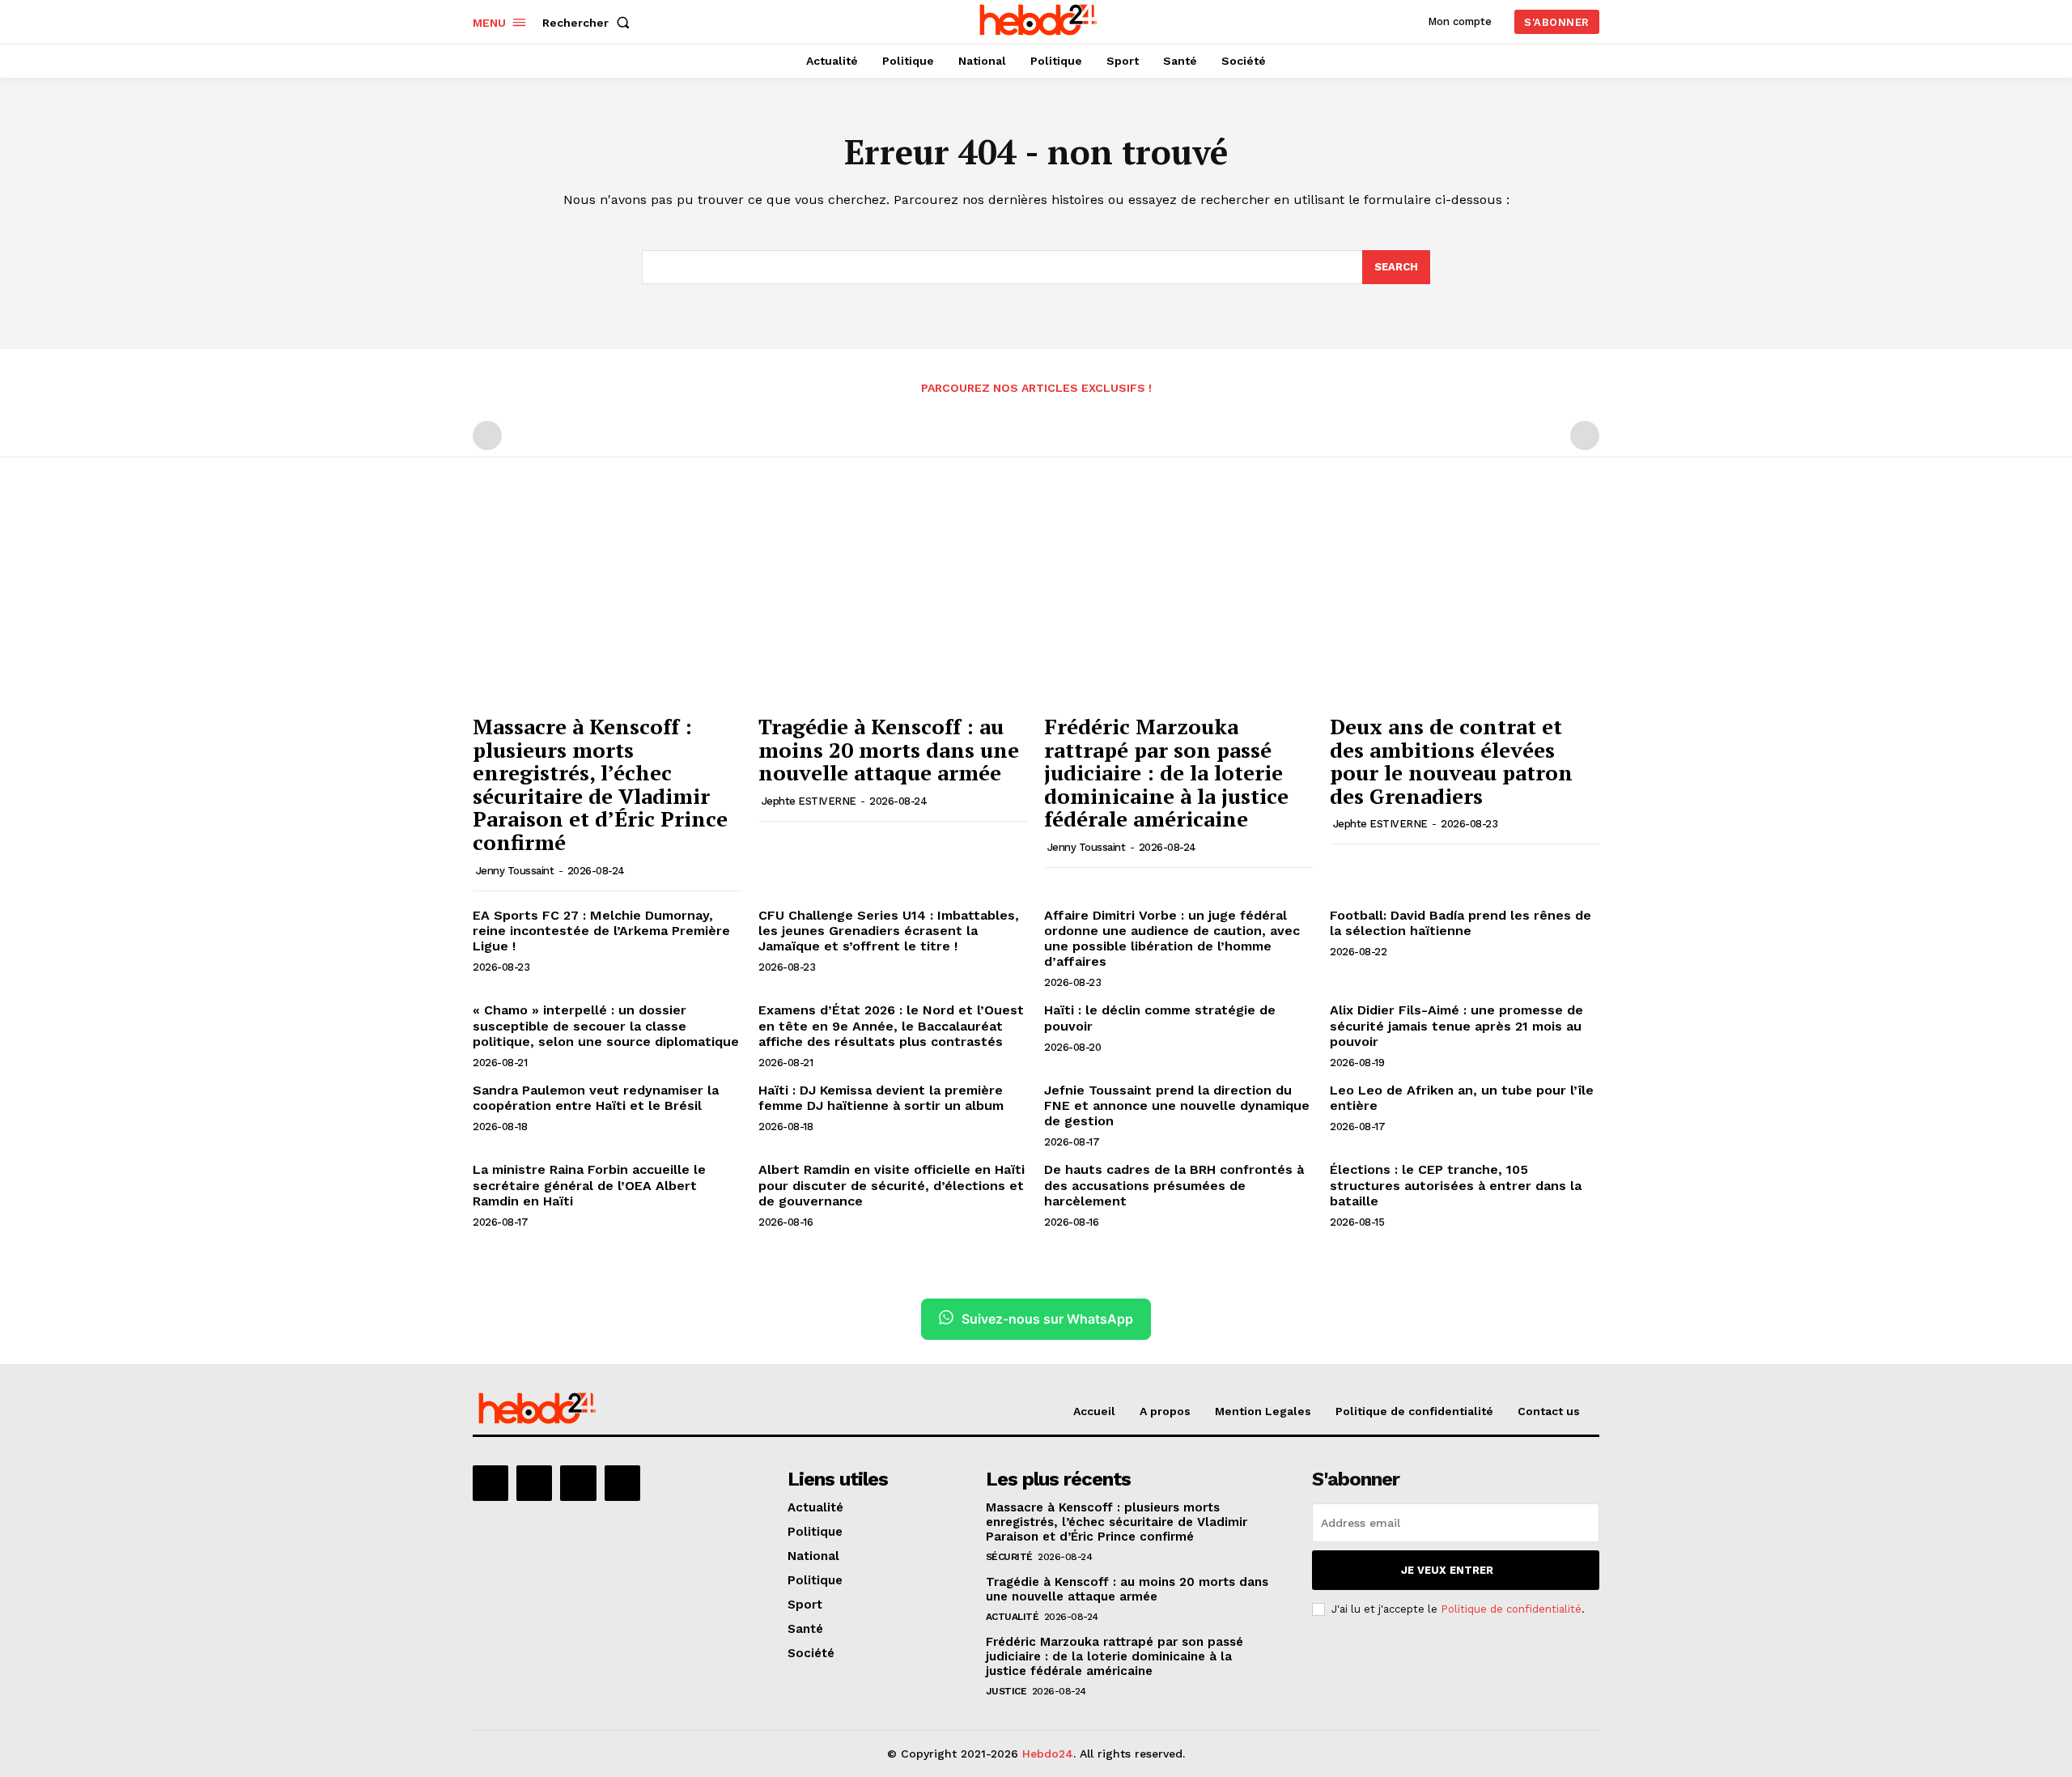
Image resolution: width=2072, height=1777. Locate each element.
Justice (1006, 1691)
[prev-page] (487, 436)
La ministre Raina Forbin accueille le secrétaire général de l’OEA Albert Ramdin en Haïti (589, 1185)
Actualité (1013, 1617)
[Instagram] (534, 1483)
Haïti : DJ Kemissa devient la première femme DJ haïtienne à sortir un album (881, 1098)
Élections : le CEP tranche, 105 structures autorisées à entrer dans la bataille (1456, 1185)
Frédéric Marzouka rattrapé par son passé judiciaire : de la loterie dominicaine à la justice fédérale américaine (1166, 772)
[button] (589, 23)
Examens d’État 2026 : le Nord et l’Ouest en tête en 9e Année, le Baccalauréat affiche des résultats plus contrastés (891, 1025)
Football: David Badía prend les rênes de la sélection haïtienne (1461, 923)
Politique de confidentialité (1511, 1609)
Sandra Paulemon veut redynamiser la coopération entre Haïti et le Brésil (596, 1098)
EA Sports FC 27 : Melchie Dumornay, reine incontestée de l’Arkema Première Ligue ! (601, 931)
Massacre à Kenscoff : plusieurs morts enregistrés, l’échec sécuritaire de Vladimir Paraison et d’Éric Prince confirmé (600, 784)
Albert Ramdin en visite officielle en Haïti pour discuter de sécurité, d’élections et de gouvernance (892, 1185)
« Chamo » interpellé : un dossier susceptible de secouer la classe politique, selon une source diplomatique (606, 1025)
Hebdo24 (1048, 1754)
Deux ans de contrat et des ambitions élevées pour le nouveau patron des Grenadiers (1451, 761)
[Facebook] (490, 1483)
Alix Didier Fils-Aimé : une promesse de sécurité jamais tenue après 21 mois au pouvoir (1456, 1025)
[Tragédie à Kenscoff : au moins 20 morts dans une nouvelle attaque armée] (893, 604)
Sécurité (1009, 1557)
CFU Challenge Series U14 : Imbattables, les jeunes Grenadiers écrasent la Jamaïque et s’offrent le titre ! (889, 931)
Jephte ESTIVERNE (809, 801)
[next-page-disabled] (1585, 436)
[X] (578, 1483)
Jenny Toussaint (515, 871)
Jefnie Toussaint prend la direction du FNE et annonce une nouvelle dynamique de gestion (1177, 1105)
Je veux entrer (1447, 1570)
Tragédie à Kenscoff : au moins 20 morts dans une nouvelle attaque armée (889, 749)
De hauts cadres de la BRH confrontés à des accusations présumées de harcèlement (1174, 1185)
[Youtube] (622, 1483)
